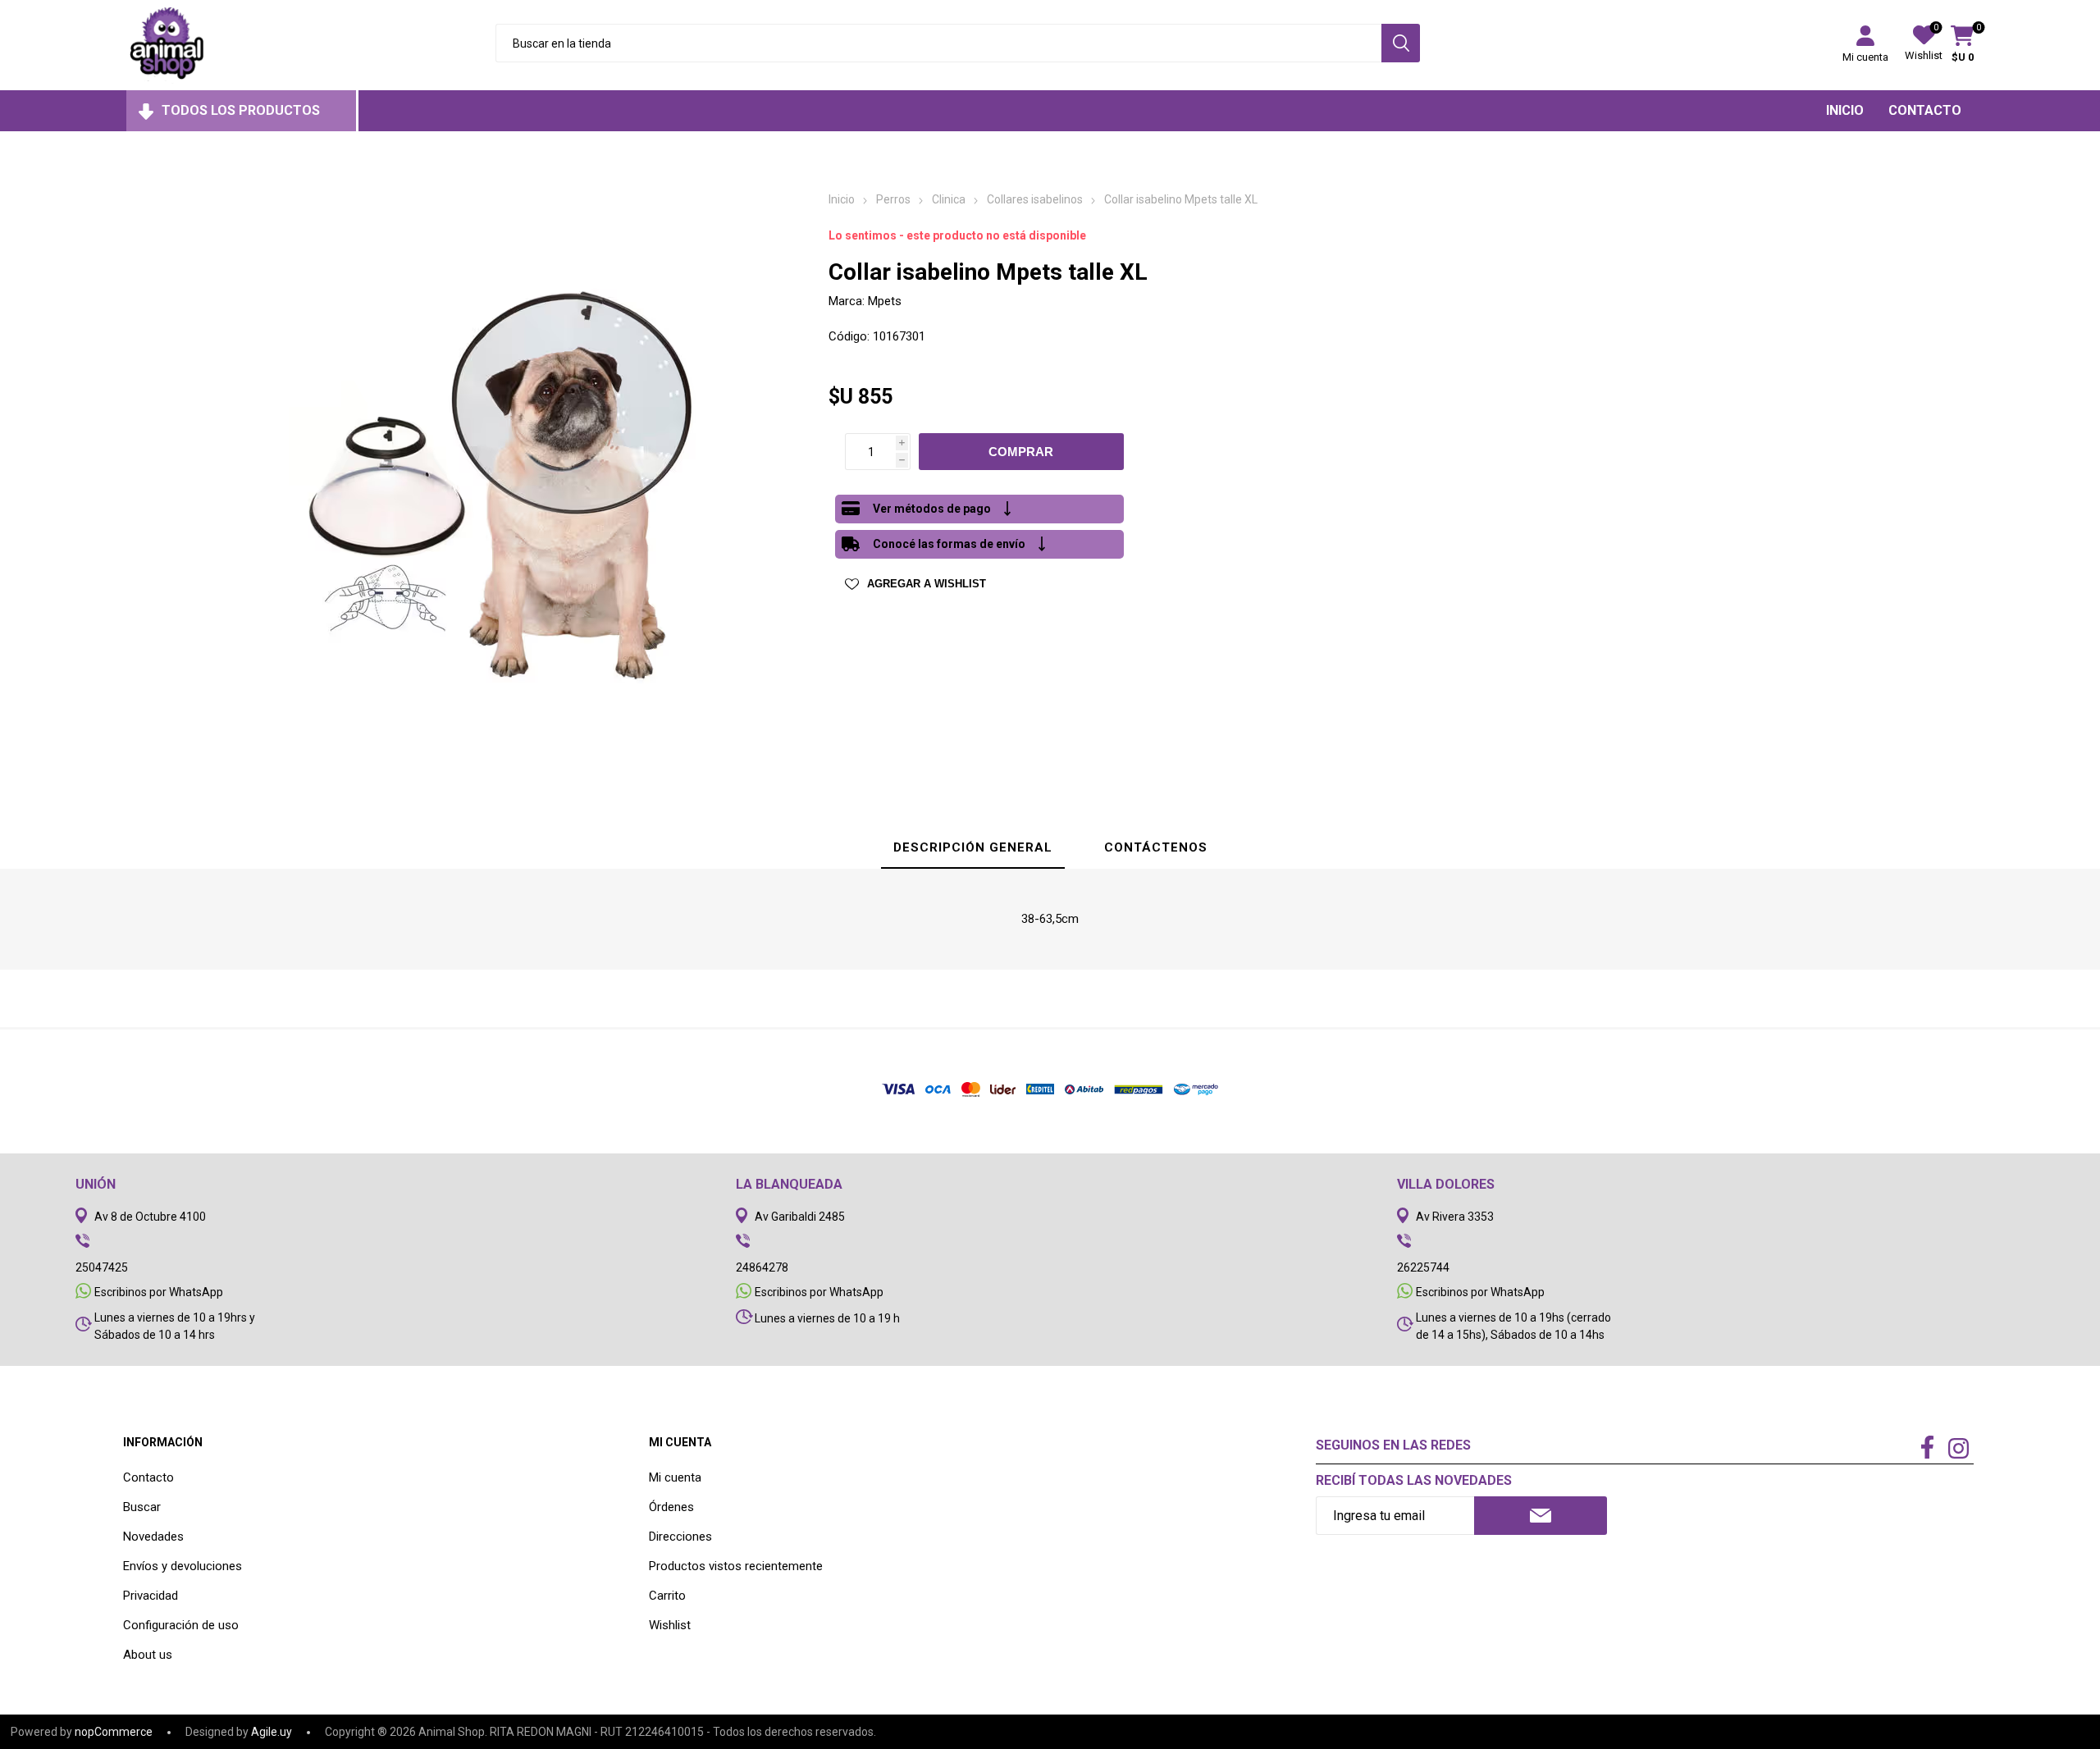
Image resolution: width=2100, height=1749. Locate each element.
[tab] (973, 848)
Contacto (148, 1477)
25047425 (102, 1267)
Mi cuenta (1865, 57)
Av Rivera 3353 (1455, 1217)
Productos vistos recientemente (736, 1566)
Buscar (142, 1507)
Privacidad (151, 1596)
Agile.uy (272, 1732)
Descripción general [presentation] (973, 847)
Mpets (885, 301)
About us (148, 1655)
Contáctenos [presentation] (1156, 847)
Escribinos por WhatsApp (159, 1292)
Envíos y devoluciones (183, 1566)
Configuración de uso (181, 1625)
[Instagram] (1958, 1450)
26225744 (1423, 1267)
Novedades (153, 1537)
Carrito (667, 1596)
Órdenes (671, 1507)
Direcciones (680, 1537)
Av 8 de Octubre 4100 (150, 1217)
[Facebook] (1927, 1449)
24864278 (762, 1267)
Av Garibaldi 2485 (800, 1217)
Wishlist (670, 1625)
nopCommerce (114, 1732)
